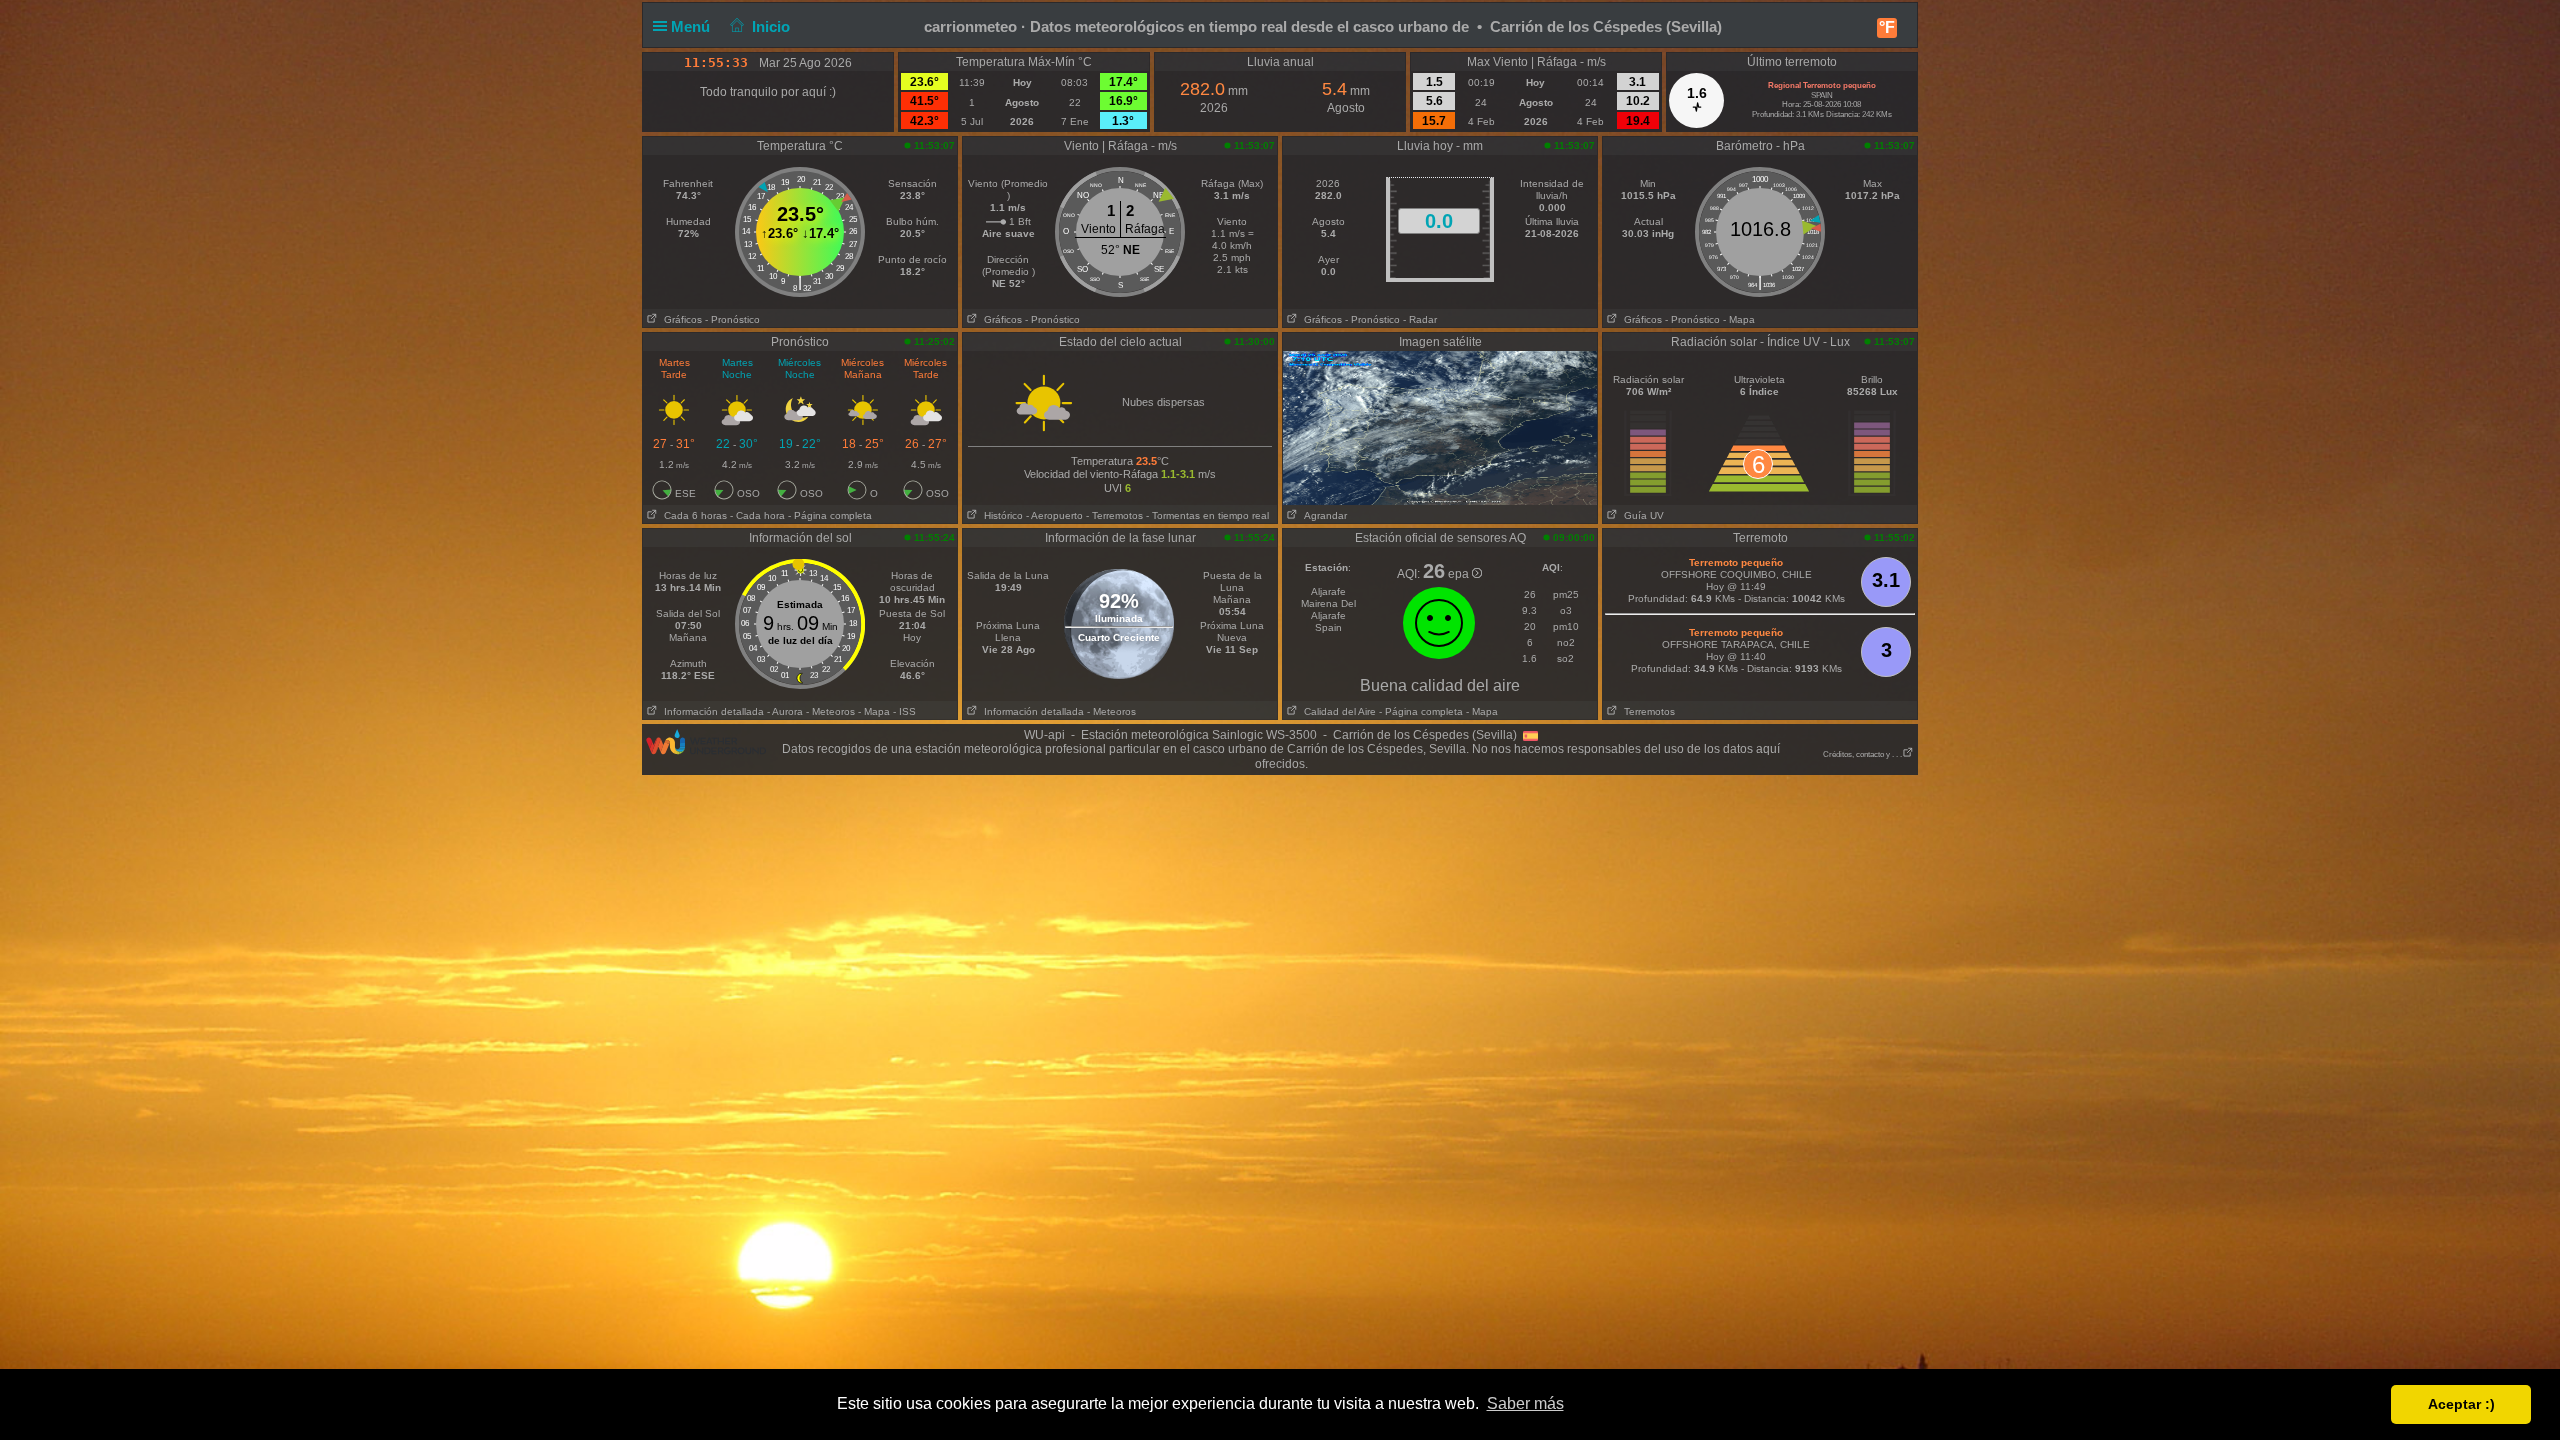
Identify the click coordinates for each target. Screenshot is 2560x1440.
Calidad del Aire (1337, 711)
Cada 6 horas (692, 515)
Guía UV (1641, 515)
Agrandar (1322, 515)
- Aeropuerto (1054, 515)
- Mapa (1739, 319)
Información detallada (711, 711)
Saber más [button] (1525, 1403)
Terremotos (1646, 711)
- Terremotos (1114, 515)
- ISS (904, 711)
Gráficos (680, 319)
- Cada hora (757, 515)
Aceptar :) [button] (2461, 1404)
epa (1460, 574)
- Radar (1420, 319)
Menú (692, 26)
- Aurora (785, 711)
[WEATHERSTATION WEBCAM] (1440, 427)
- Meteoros (830, 711)
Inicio (771, 26)
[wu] (706, 741)
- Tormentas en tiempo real (1207, 515)
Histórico (1000, 515)
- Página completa (830, 515)
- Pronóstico (732, 319)
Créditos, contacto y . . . (1862, 754)
